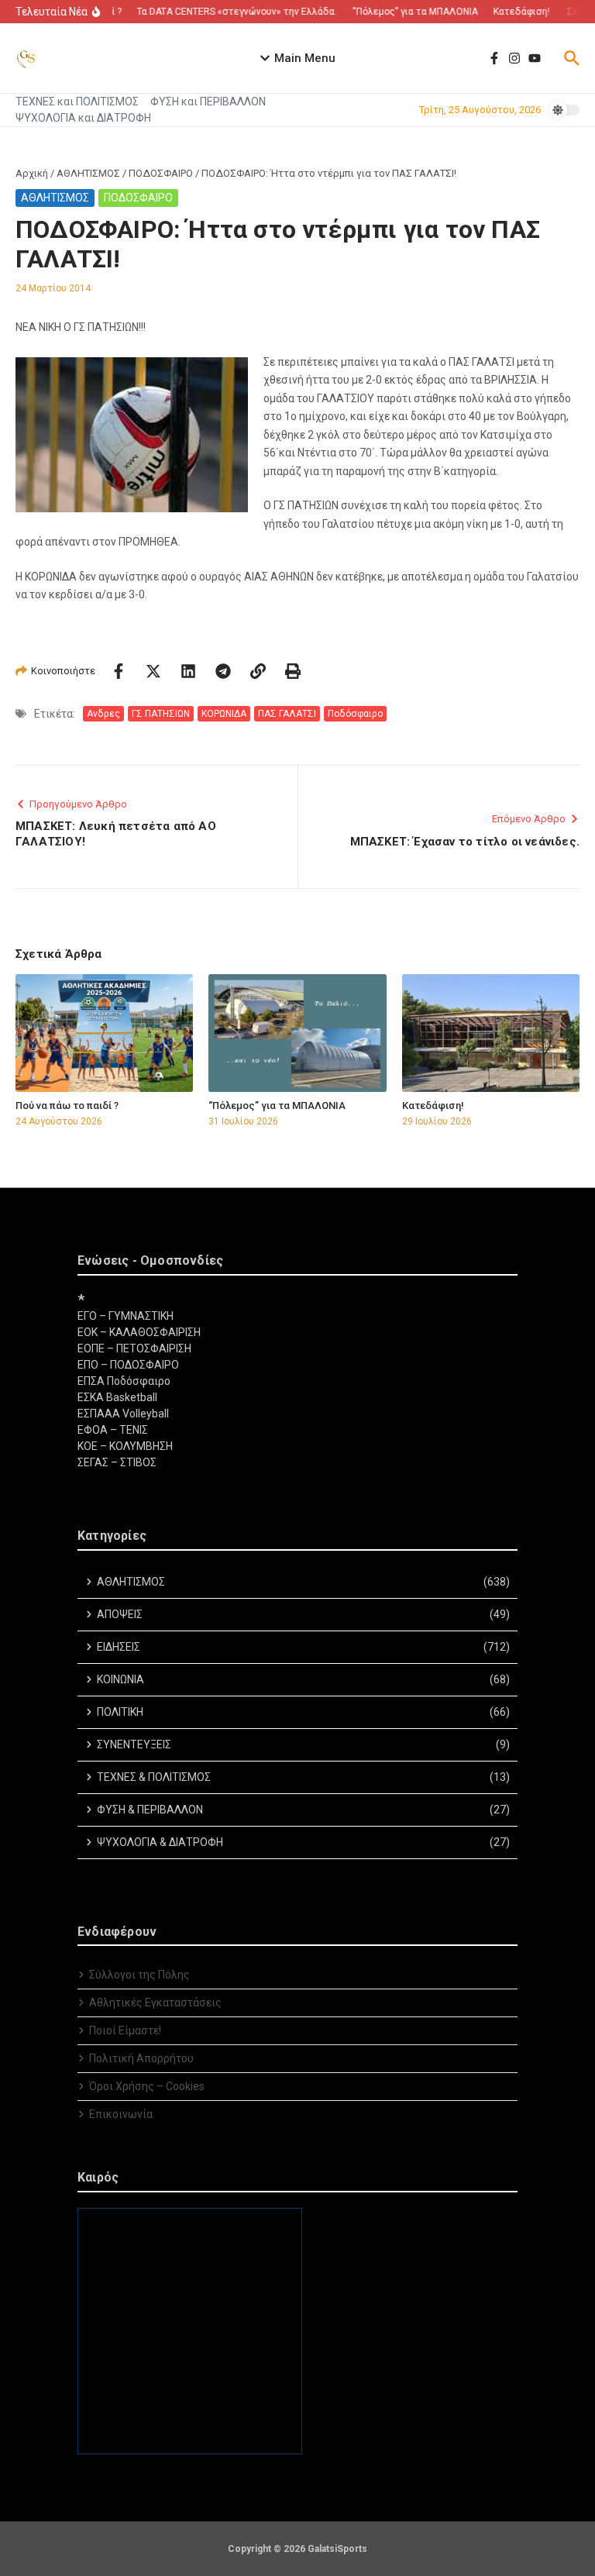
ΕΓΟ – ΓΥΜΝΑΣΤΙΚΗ (126, 1316)
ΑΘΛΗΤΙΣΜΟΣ (88, 173)
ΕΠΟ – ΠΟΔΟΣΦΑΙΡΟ (128, 1365)
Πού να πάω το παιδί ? (67, 1105)
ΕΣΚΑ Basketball (117, 1397)
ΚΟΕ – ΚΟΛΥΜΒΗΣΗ (125, 1446)
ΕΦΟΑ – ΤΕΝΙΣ (113, 1430)
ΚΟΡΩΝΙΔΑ (224, 714)
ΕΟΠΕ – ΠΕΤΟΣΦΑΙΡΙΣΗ (134, 1348)
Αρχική (32, 173)
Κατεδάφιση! (433, 1105)
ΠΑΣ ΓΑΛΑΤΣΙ (287, 714)
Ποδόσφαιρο (355, 714)
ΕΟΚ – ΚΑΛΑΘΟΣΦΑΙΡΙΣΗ (139, 1332)
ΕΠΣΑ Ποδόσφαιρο (124, 1381)
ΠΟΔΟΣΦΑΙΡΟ (161, 173)
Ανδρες (103, 714)
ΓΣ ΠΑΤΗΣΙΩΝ (161, 714)
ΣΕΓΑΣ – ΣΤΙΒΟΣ (117, 1462)
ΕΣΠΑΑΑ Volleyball (123, 1414)
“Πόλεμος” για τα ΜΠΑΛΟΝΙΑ (277, 1105)
